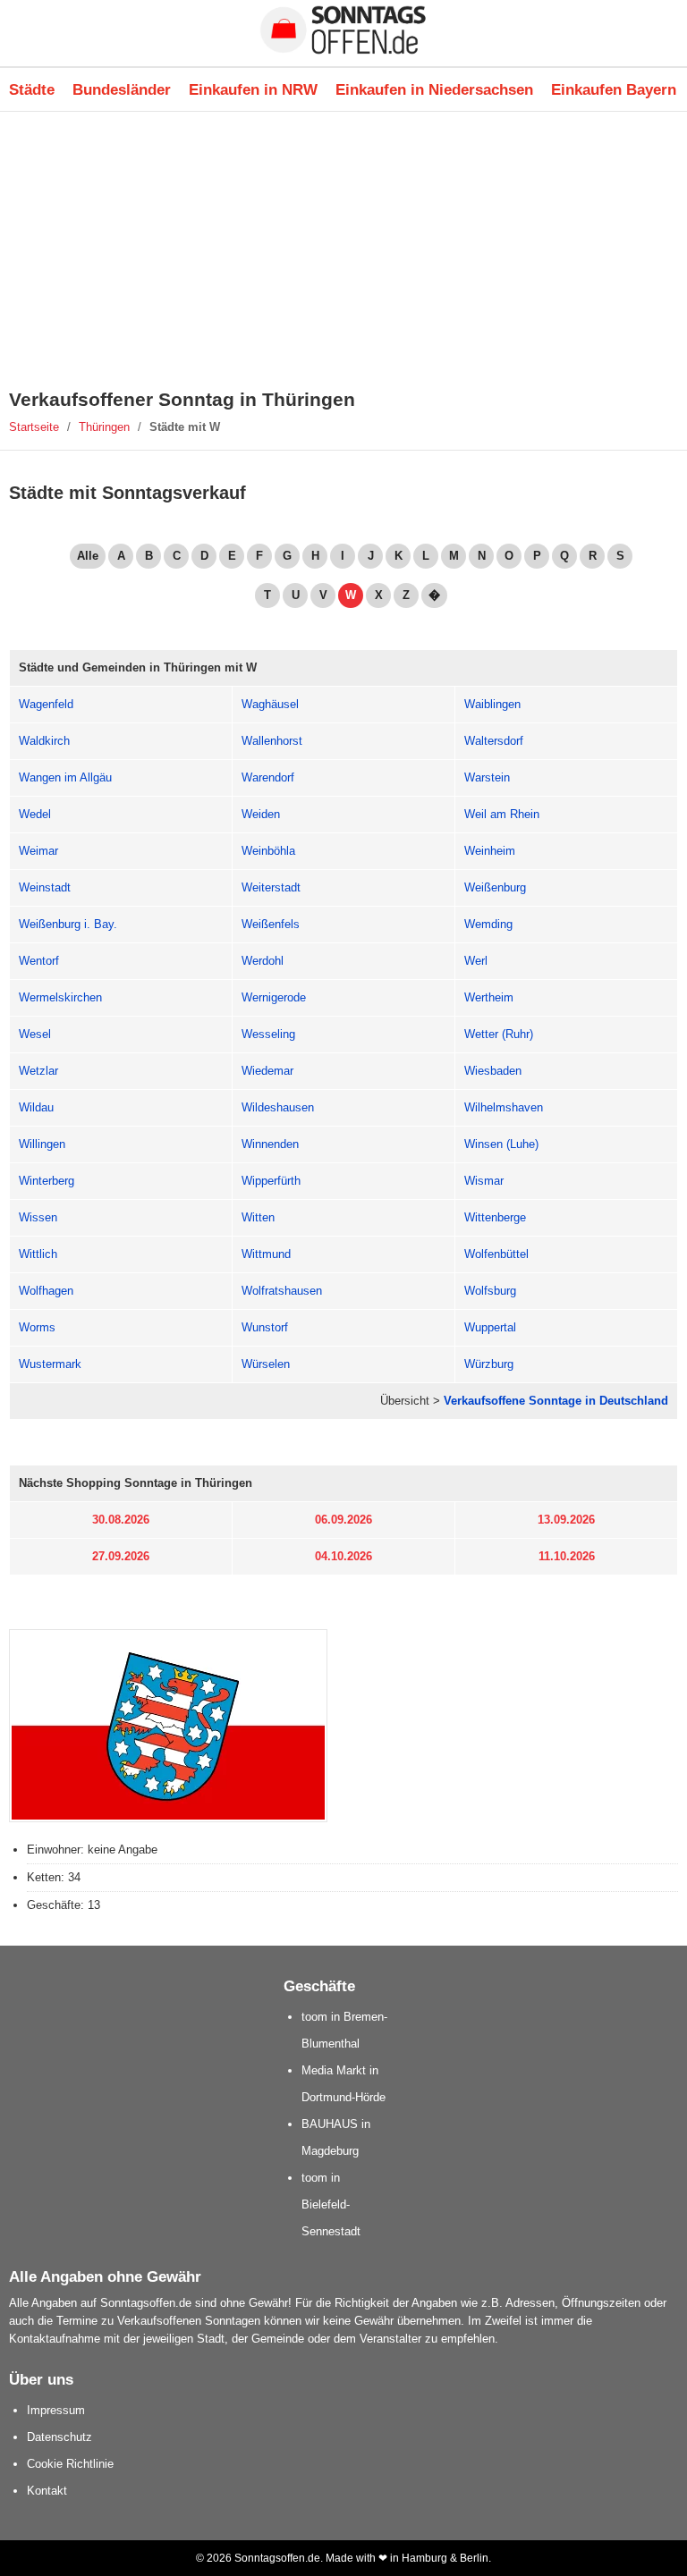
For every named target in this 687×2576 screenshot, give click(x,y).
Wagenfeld (46, 704)
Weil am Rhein (502, 814)
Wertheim (489, 997)
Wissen (38, 1217)
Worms (37, 1327)
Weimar (38, 851)
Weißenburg (495, 887)
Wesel (35, 1034)
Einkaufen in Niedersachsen (434, 89)
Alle (88, 556)
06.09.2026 (343, 1520)
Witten (258, 1217)
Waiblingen (492, 704)
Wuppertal (490, 1327)
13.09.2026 (566, 1520)
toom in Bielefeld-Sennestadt (331, 2204)
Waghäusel (270, 704)
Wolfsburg (490, 1291)
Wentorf (39, 961)
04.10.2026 (343, 1556)
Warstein (487, 777)
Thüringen (104, 427)
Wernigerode (274, 997)
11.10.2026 (567, 1556)
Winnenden (270, 1144)
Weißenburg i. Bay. (68, 924)
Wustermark (50, 1364)
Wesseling (268, 1034)
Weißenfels (271, 924)
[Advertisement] (343, 250)
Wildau (36, 1107)
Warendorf (268, 777)
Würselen (266, 1364)
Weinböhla (268, 851)
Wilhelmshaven (504, 1107)
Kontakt (47, 2491)
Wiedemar (267, 1071)
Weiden (261, 814)
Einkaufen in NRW (253, 89)
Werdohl (263, 961)
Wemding (488, 924)
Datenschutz (59, 2437)
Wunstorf (265, 1327)
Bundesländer (122, 89)
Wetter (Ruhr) (499, 1034)
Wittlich (38, 1254)
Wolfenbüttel (496, 1254)
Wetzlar (38, 1071)
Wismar (484, 1181)
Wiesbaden (493, 1071)
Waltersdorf (494, 741)
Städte (32, 89)
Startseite (34, 427)
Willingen (42, 1144)
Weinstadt (45, 887)
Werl (476, 961)
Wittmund (266, 1254)
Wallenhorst (272, 741)
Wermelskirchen (60, 997)
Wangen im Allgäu (65, 777)
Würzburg (489, 1364)
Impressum (56, 2410)
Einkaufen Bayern (614, 89)
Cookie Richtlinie (70, 2464)
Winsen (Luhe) (501, 1144)
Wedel (35, 814)
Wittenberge (495, 1217)
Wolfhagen (46, 1291)
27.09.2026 (121, 1556)
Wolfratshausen (282, 1291)
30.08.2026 (121, 1520)
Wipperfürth (271, 1181)
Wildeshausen (278, 1107)
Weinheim (490, 851)
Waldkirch (44, 741)
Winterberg (47, 1181)
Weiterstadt (271, 887)
